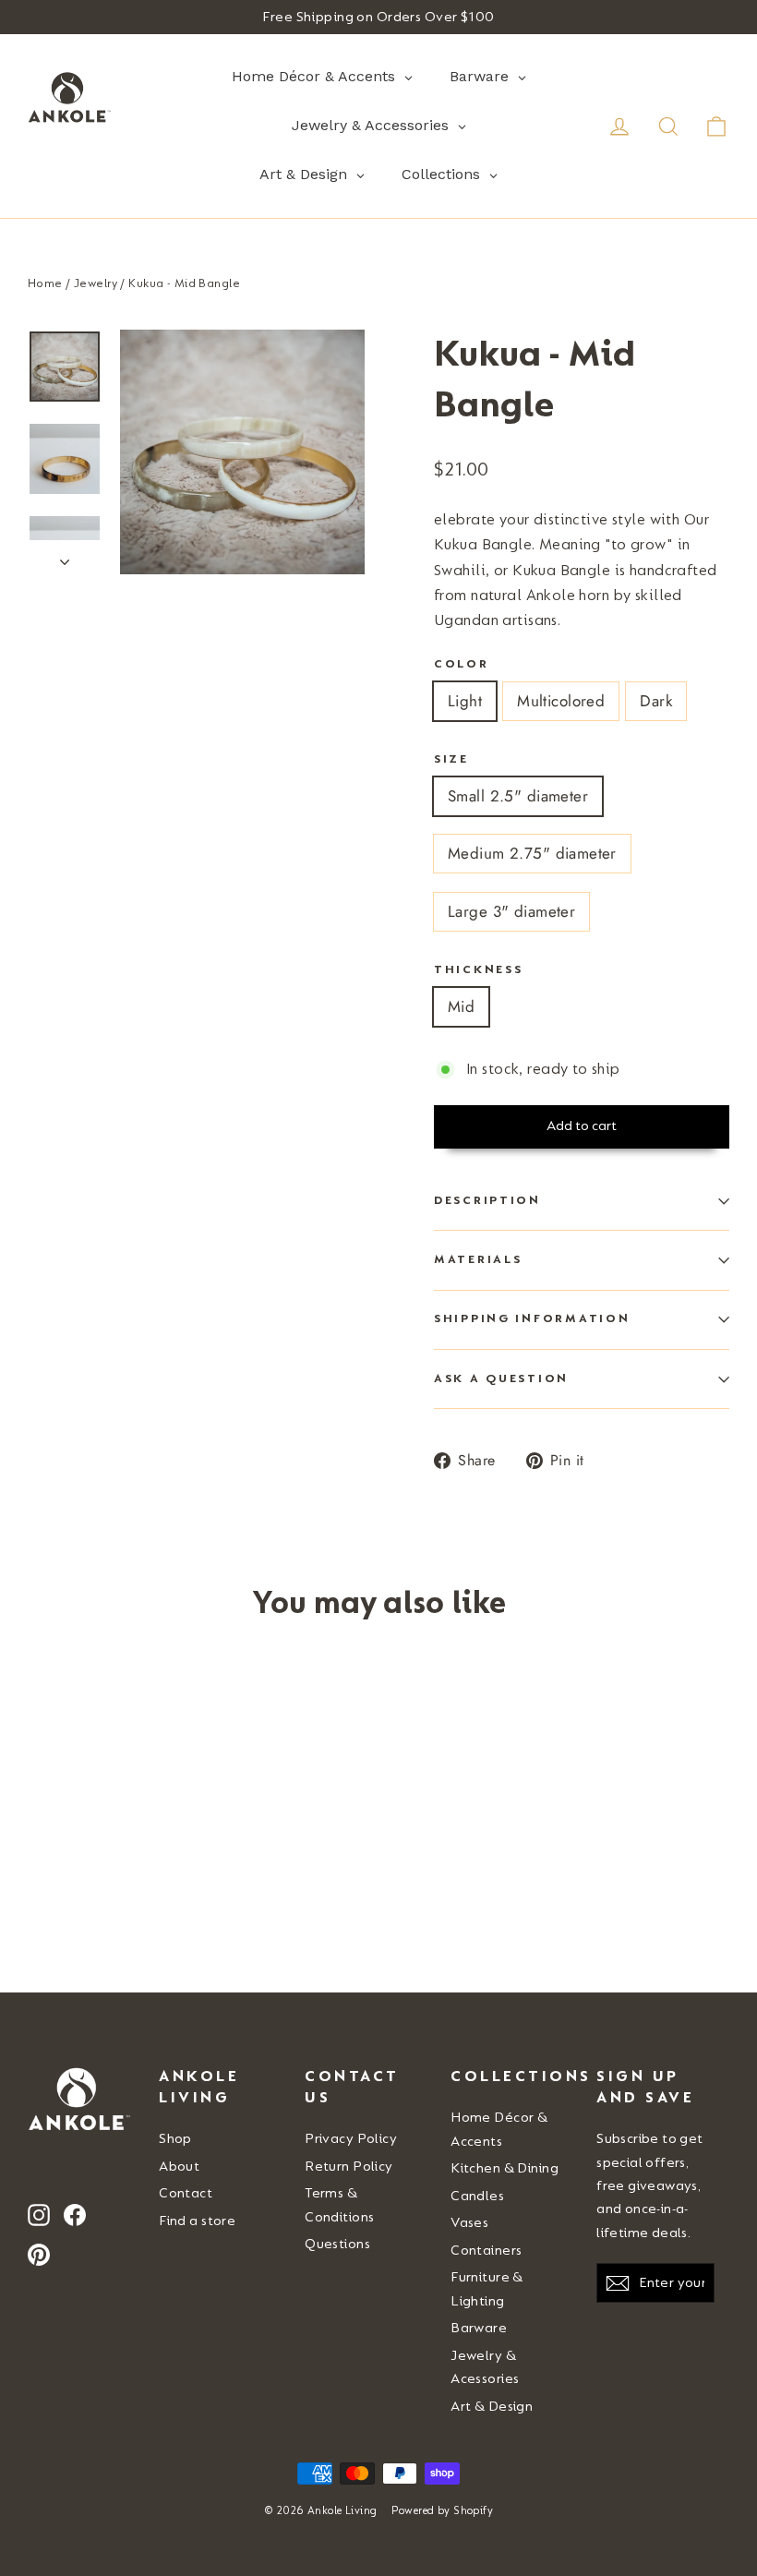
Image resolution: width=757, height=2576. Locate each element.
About (179, 2167)
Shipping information (532, 1318)
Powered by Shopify (442, 2511)
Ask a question (501, 1378)
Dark (656, 701)
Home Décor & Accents (499, 2129)
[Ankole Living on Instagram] (39, 2215)
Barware (479, 2328)
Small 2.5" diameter (518, 796)
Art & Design (492, 2407)
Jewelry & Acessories (485, 2367)
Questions (337, 2244)
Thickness (478, 969)
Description (487, 1200)
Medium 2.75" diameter (532, 853)
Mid (461, 1006)
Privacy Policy (351, 2139)
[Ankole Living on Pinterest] (39, 2253)
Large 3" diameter (511, 911)
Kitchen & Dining (505, 2168)
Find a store (197, 2221)
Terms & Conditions (339, 2205)
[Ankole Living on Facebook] (75, 2215)
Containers (486, 2251)
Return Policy (349, 2167)
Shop (175, 2139)
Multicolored (561, 701)
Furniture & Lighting (487, 2289)
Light (465, 701)
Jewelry (96, 283)
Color (462, 664)
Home (45, 283)
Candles (477, 2196)
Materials (478, 1259)
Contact (186, 2193)
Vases (469, 2223)
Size (451, 759)
